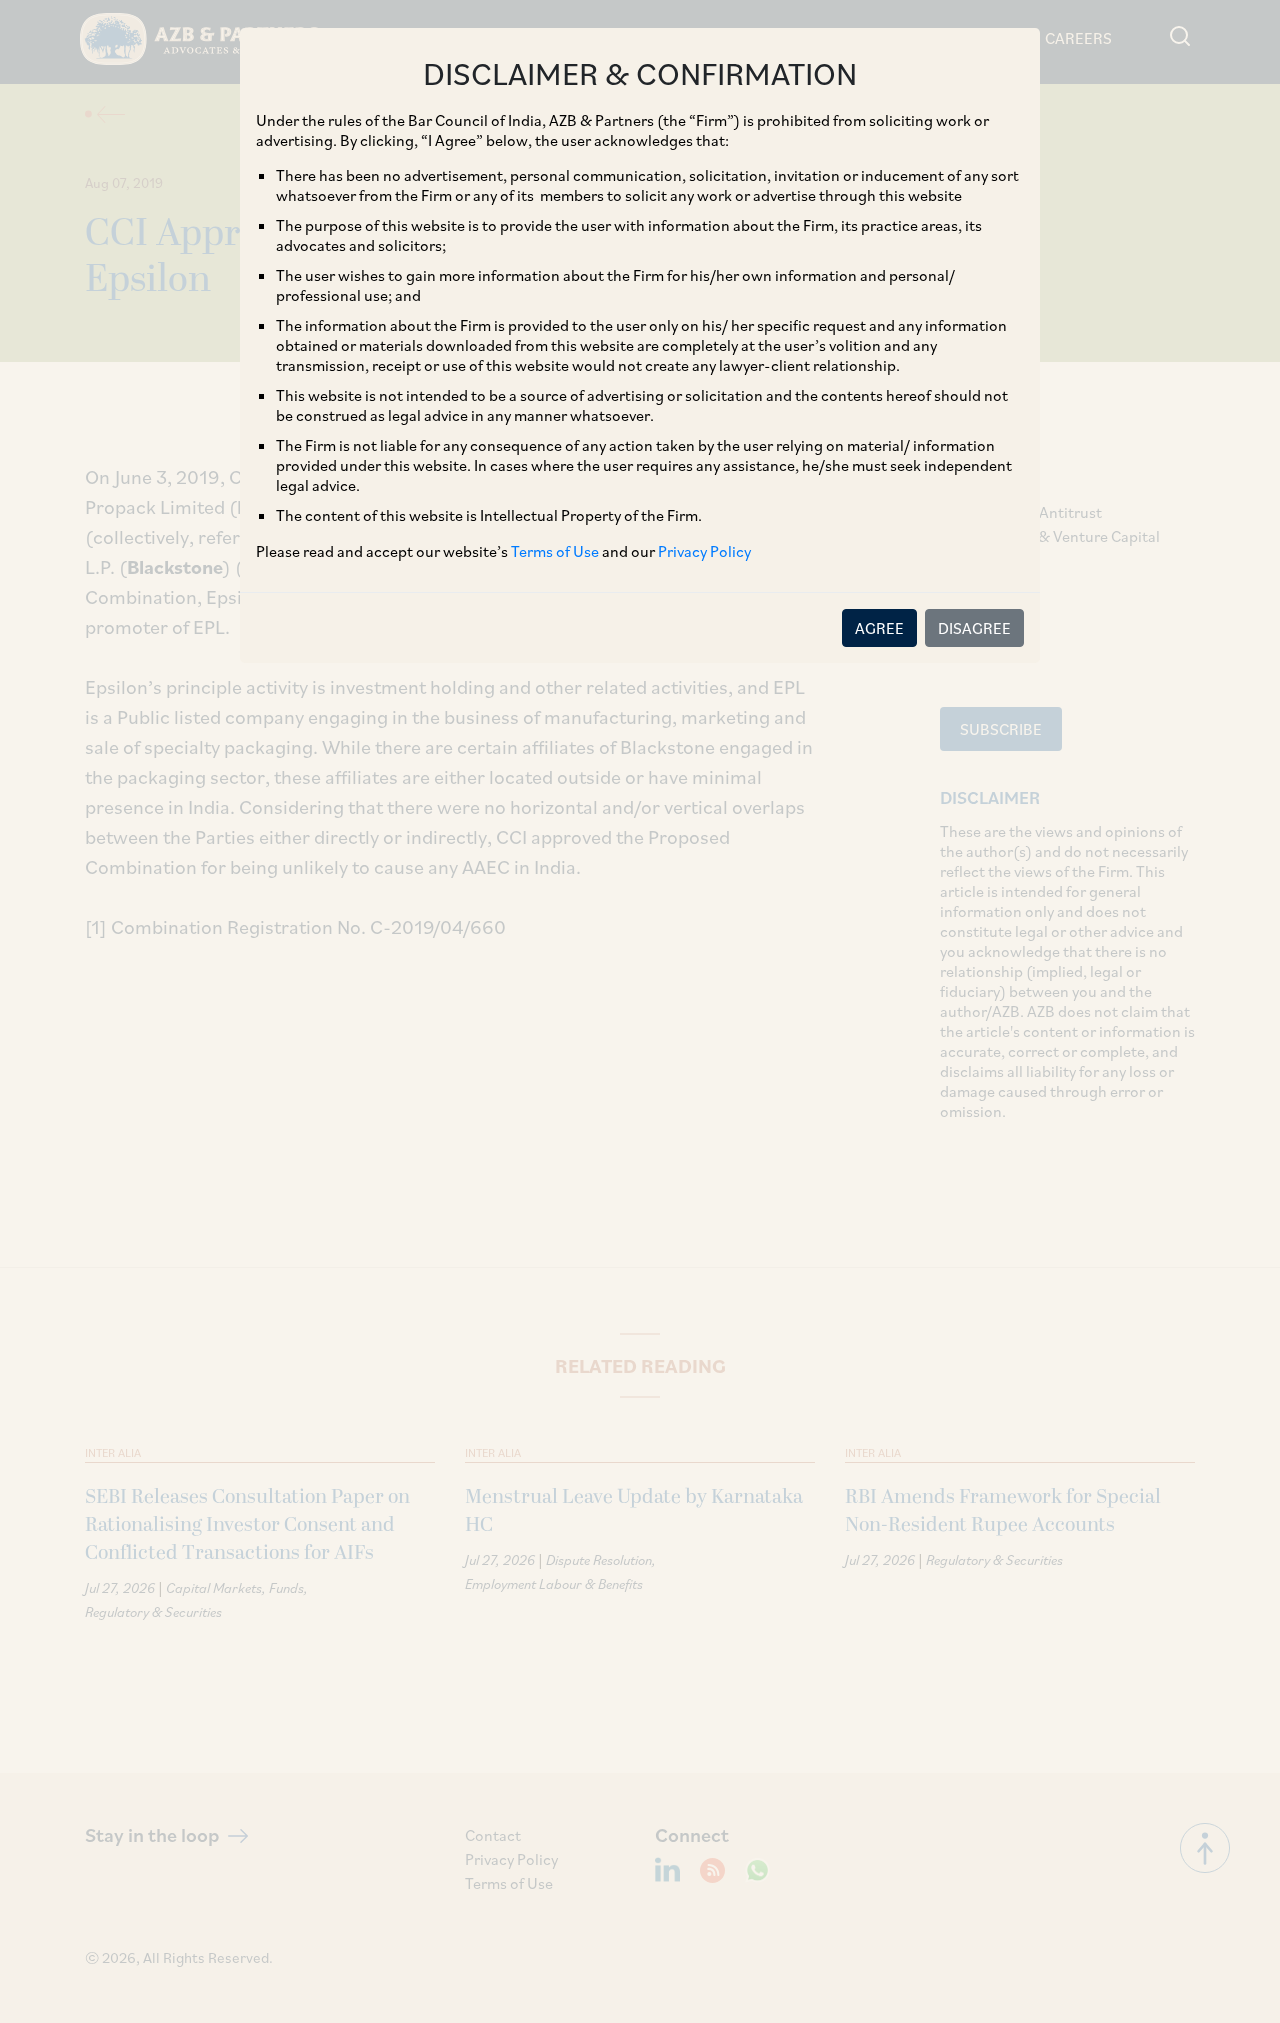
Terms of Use (555, 551)
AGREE (879, 628)
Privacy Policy (704, 551)
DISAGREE (974, 628)
